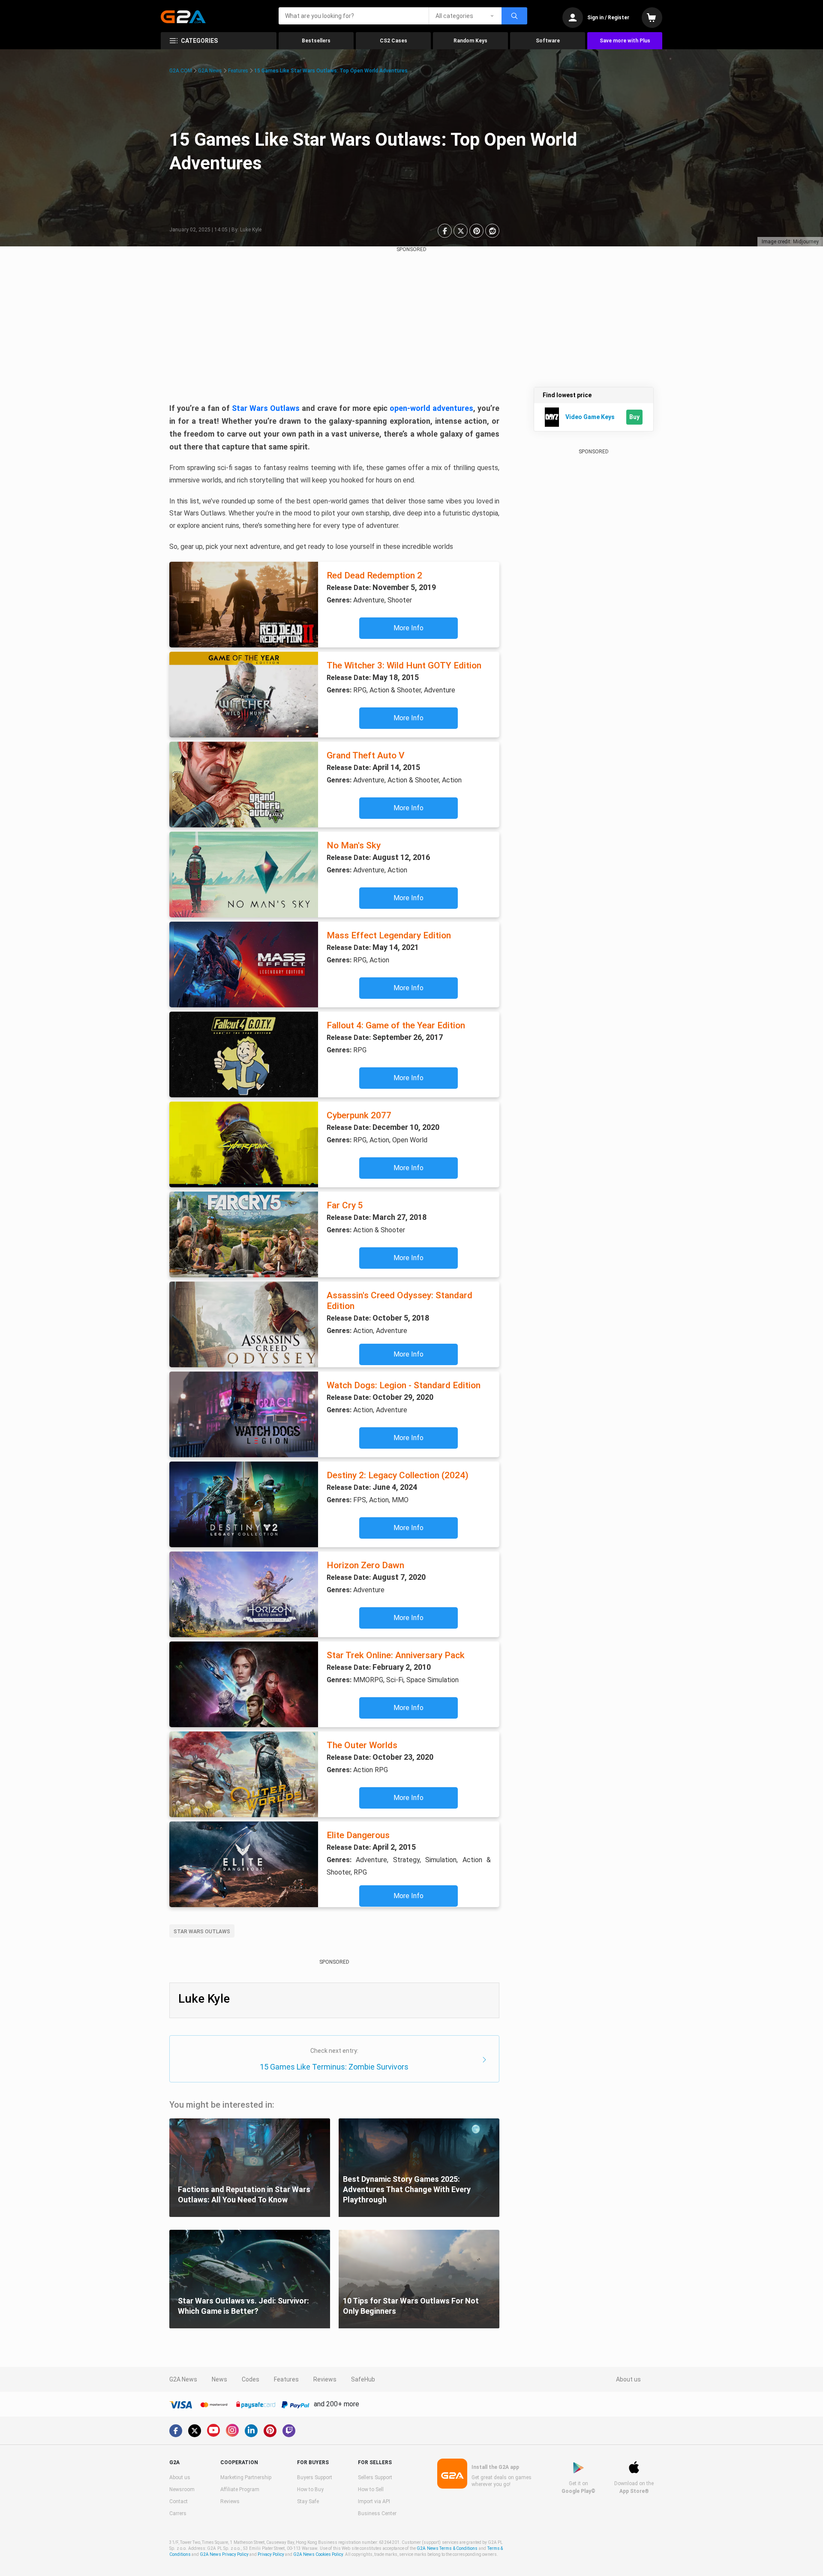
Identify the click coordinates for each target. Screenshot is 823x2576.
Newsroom (182, 2489)
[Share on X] (461, 231)
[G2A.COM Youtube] (213, 2430)
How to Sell (371, 2489)
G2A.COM (181, 71)
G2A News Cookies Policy (318, 2554)
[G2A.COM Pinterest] (270, 2431)
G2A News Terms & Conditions (447, 2548)
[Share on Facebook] (445, 231)
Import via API (374, 2501)
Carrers (178, 2513)
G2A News (210, 71)
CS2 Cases (393, 41)
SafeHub (363, 2379)
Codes (251, 2379)
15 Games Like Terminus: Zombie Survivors (334, 2067)
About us (628, 2379)
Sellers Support (375, 2477)
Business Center (377, 2513)
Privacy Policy (271, 2554)
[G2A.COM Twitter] (195, 2431)
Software (548, 41)
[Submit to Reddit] (492, 231)
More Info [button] (408, 628)
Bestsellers (316, 41)
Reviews (325, 2379)
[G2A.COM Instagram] (232, 2430)
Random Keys (470, 41)
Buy (634, 417)
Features (238, 71)
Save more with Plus (625, 41)
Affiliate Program (240, 2489)
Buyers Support (315, 2477)
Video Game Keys (590, 417)
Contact (179, 2501)
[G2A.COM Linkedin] (251, 2431)
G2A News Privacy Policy (224, 2554)
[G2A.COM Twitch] (289, 2431)
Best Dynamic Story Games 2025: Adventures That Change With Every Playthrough (407, 2189)
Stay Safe (308, 2501)
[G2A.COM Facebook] (176, 2431)
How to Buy (310, 2489)
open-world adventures (431, 408)
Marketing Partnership (246, 2477)
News (219, 2379)
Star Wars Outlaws (266, 408)
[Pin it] (476, 231)
